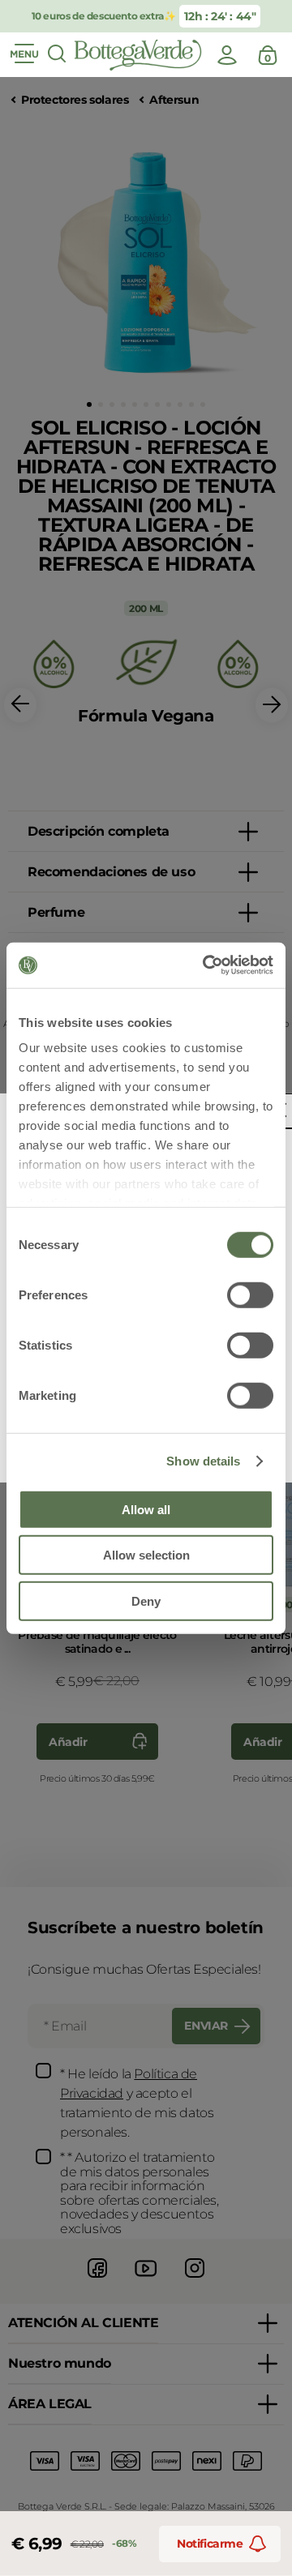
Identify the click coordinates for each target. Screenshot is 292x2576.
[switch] (250, 1294)
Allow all (146, 1509)
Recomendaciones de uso (111, 872)
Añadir (68, 1742)
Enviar (206, 2026)
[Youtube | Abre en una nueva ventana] (146, 2280)
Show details (203, 1461)
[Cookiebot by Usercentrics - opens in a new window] (206, 965)
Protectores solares (75, 100)
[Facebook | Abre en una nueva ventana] (97, 2280)
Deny (146, 1600)
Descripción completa (99, 831)
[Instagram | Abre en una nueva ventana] (195, 2280)
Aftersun (174, 100)
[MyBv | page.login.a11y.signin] (227, 55)
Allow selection (146, 1555)
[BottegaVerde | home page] (138, 55)
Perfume (56, 912)
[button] (89, 404)
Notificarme (210, 2544)
